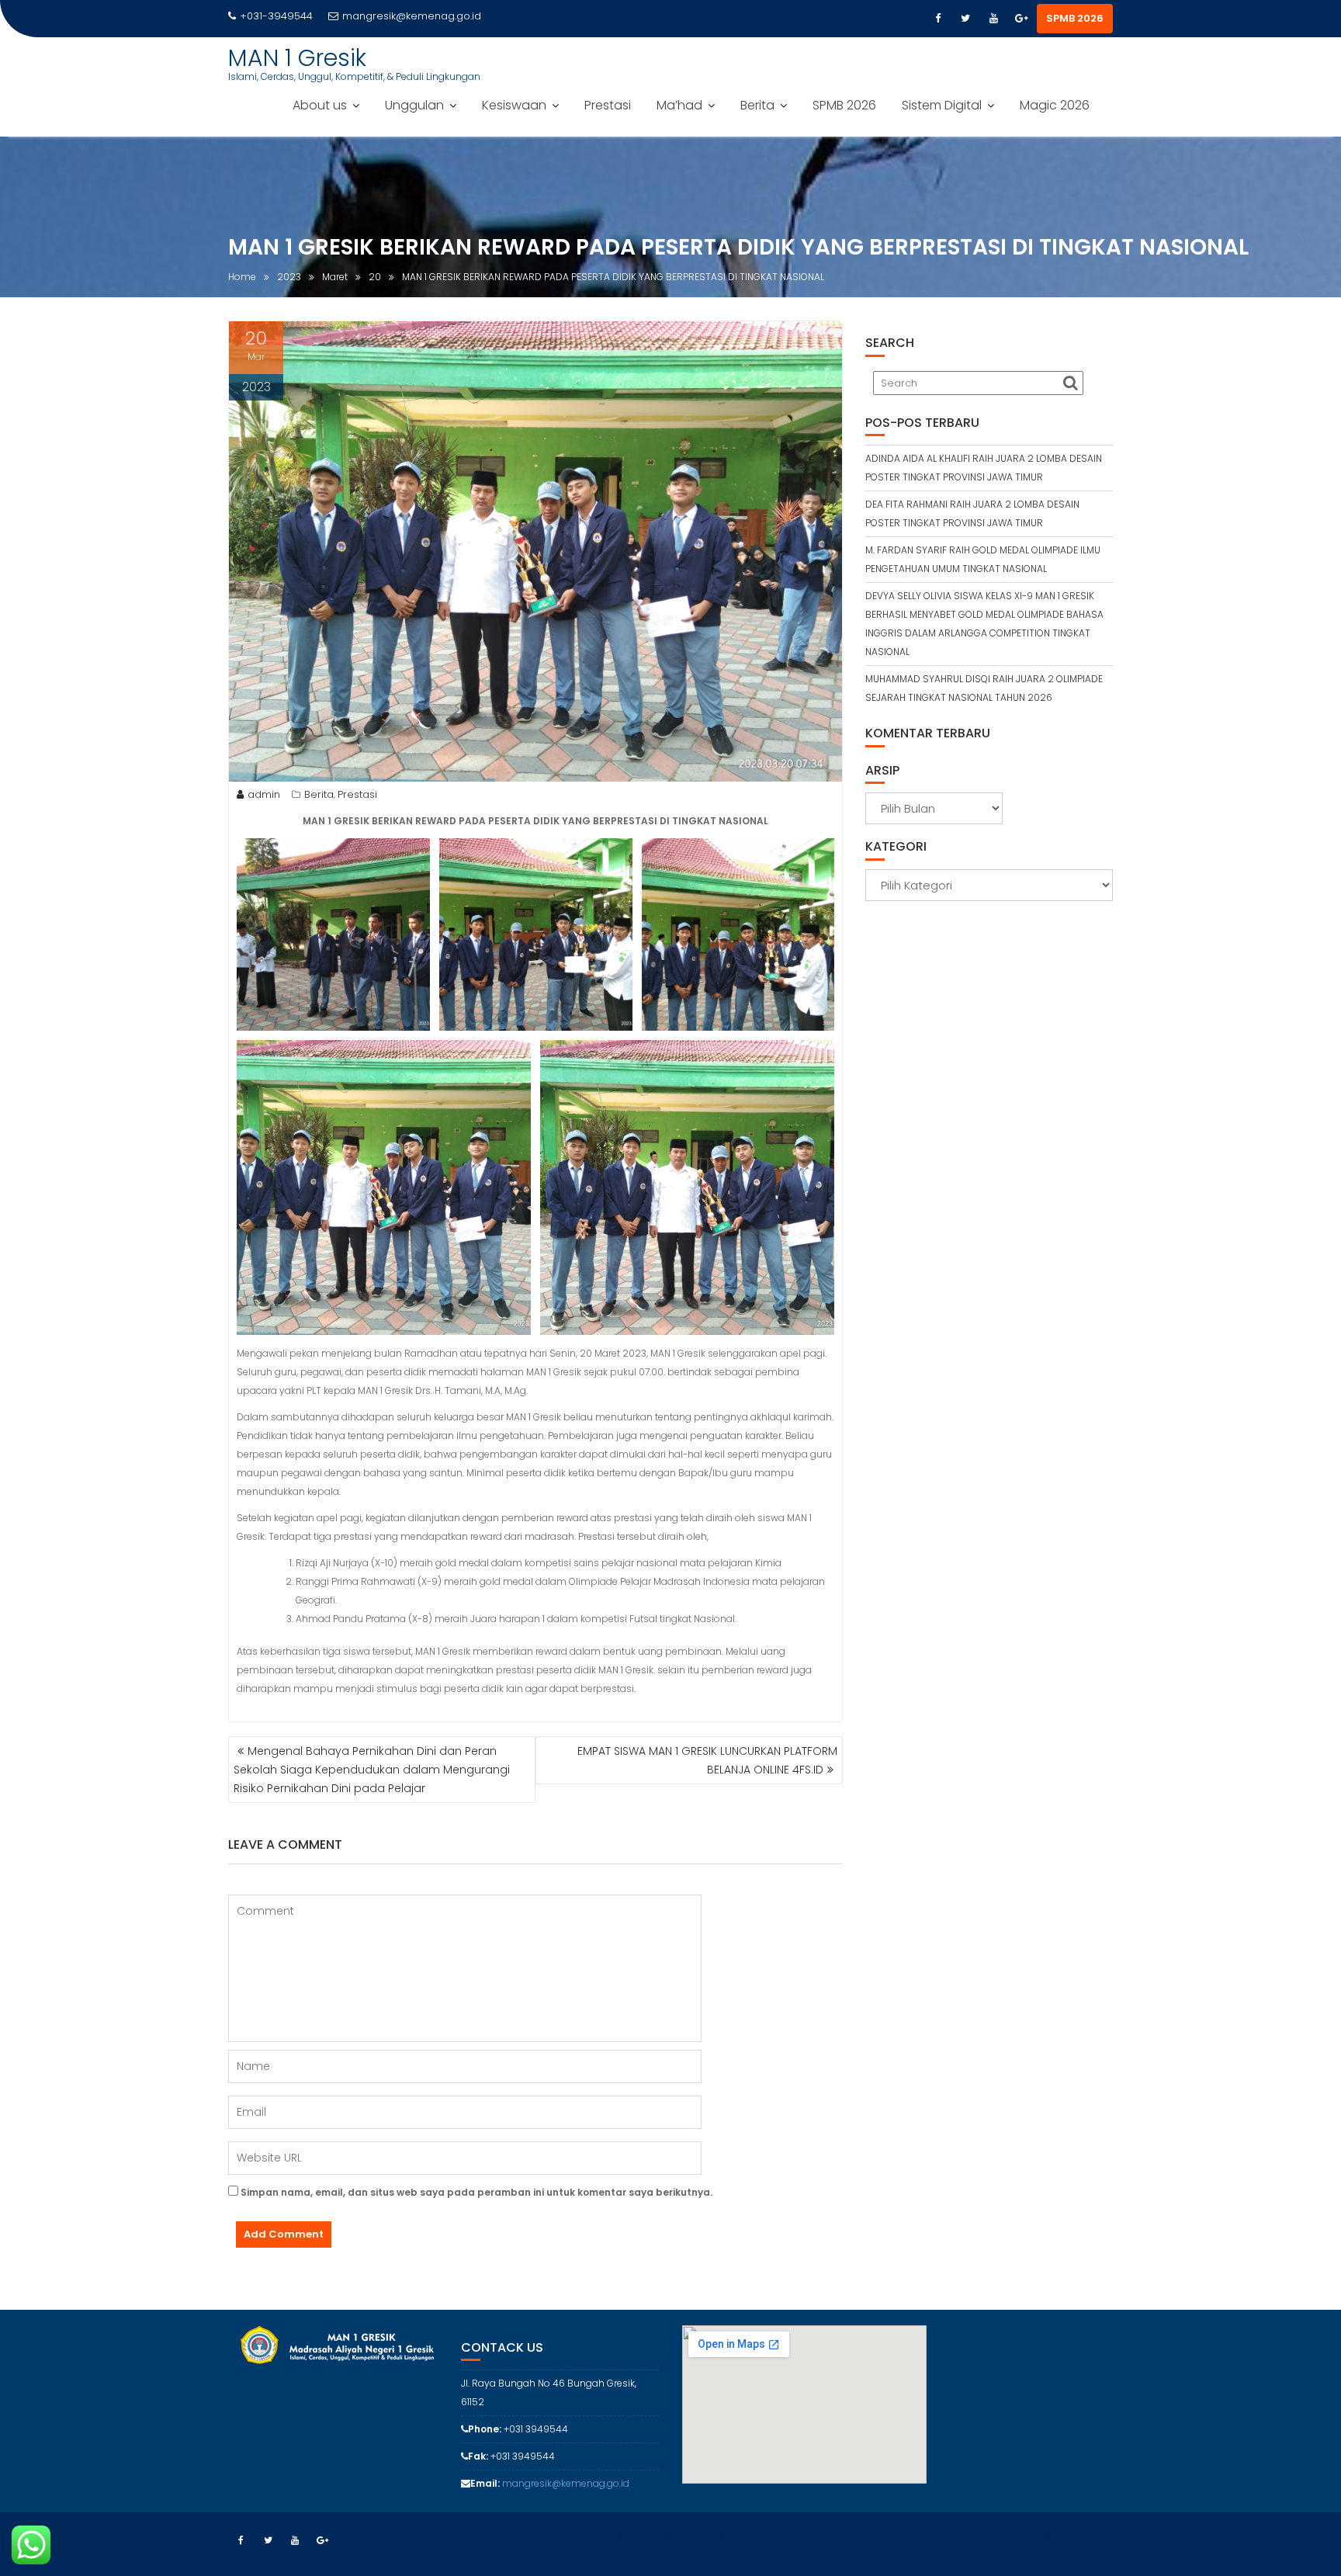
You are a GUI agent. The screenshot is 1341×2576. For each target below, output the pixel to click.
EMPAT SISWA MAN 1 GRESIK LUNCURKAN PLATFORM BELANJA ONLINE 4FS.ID (707, 1760)
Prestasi (608, 105)
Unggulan (414, 105)
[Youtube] (993, 19)
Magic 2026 (1055, 105)
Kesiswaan (514, 105)
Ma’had (679, 105)
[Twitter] (965, 19)
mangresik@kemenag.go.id (412, 16)
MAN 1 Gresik (297, 58)
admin (264, 794)
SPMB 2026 (1075, 18)
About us (320, 105)
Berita (757, 105)
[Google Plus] (1021, 19)
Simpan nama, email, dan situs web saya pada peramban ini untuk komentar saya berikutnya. (476, 2192)
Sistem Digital (942, 105)
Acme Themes (1079, 2537)
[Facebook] (937, 19)
